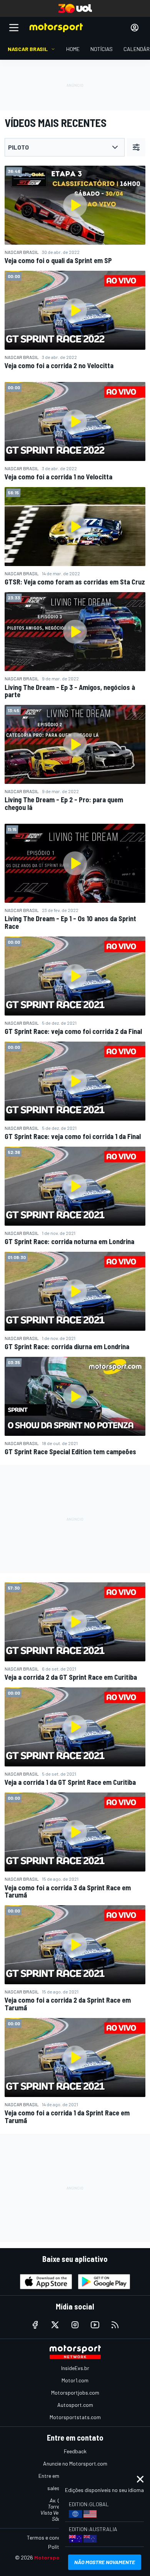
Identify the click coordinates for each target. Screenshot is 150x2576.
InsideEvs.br (75, 2368)
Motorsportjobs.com (75, 2392)
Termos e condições (50, 2537)
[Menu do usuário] (135, 28)
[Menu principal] (14, 28)
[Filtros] (136, 147)
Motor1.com (75, 2380)
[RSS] (115, 2325)
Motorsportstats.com (75, 2417)
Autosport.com (75, 2405)
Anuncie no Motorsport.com (75, 2463)
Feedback (75, 2451)
